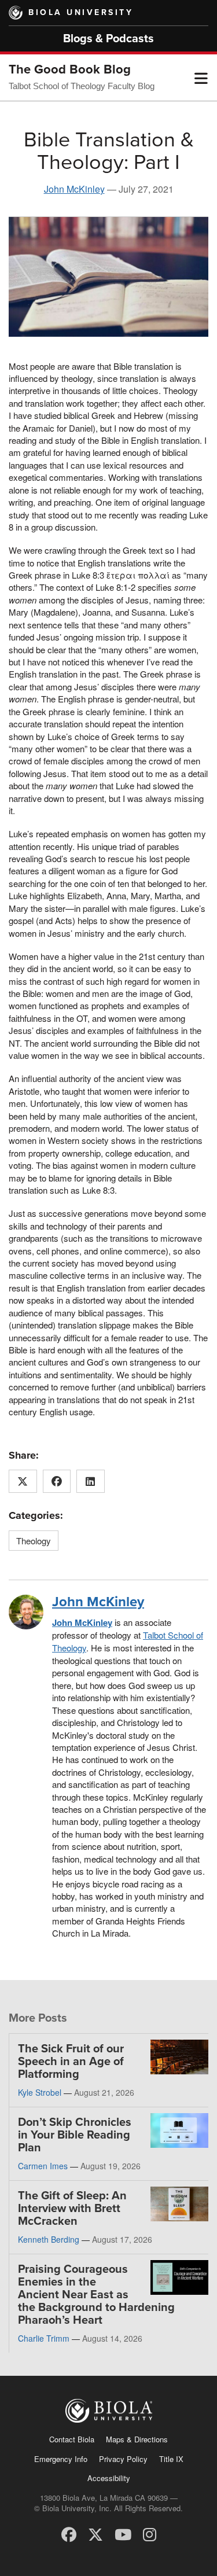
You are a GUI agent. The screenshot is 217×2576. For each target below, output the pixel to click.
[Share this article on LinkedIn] (91, 1481)
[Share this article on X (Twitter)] (23, 1481)
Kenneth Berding (49, 2239)
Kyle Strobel (40, 2092)
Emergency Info (61, 2459)
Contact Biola (72, 2439)
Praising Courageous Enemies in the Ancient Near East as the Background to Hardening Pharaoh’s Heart (96, 2295)
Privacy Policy (123, 2459)
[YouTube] (123, 2533)
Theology (34, 1541)
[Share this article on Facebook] (57, 1481)
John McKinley (74, 189)
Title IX (171, 2459)
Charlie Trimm (44, 2338)
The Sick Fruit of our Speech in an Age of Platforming (71, 2062)
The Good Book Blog (70, 69)
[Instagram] (150, 2533)
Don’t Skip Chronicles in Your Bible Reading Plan (75, 2135)
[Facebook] (69, 2533)
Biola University (81, 12)
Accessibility (109, 2478)
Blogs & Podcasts (108, 39)
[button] (201, 78)
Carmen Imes (43, 2166)
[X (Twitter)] (95, 2533)
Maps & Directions (137, 2439)
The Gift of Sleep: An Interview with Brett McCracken (72, 2209)
